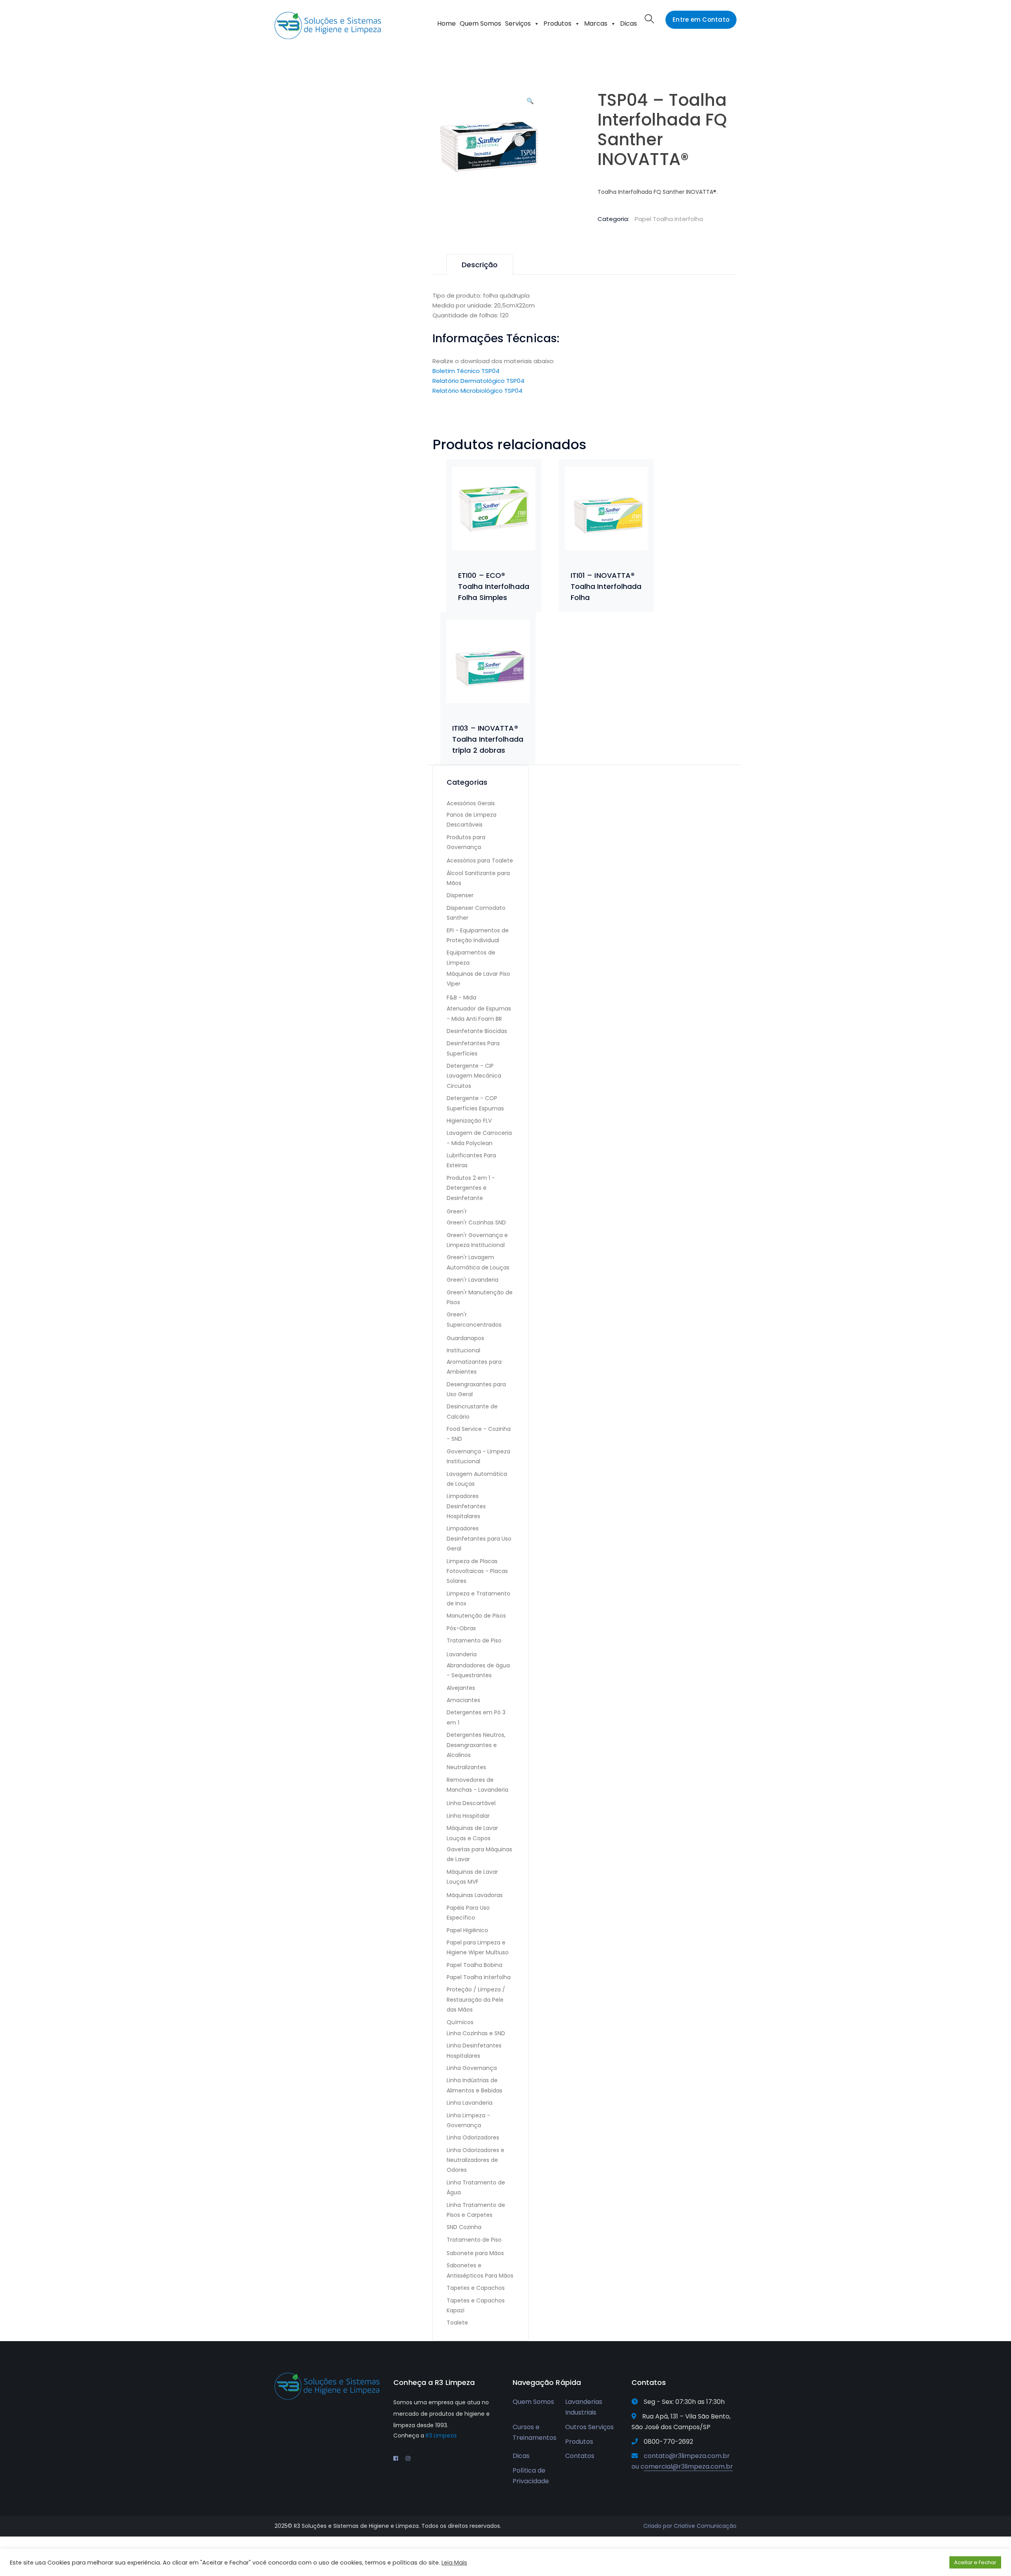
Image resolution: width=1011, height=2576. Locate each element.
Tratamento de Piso (474, 1640)
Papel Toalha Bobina (474, 1965)
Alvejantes (461, 1688)
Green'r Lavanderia (473, 1280)
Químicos (460, 2022)
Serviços (518, 23)
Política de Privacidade (531, 2476)
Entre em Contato (701, 20)
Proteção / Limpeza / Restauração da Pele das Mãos (476, 1999)
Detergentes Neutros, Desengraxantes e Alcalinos (476, 1745)
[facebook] (396, 2458)
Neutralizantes (466, 1767)
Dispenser (460, 895)
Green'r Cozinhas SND (476, 1222)
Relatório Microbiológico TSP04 (477, 391)
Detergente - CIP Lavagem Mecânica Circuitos (474, 1076)
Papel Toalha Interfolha (669, 219)
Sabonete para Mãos (475, 2253)
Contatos (580, 2456)
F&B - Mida (461, 997)
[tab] (480, 265)
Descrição (480, 265)
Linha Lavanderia (470, 2103)
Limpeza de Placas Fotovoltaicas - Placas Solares (477, 1571)
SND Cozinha (464, 2227)
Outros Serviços (589, 2427)
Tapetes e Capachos (476, 2288)
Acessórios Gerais (471, 803)
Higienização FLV (469, 1121)
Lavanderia (462, 1654)
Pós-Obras (461, 1628)
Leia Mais (454, 2563)
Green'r (457, 1211)
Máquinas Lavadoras (475, 1895)
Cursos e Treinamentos (535, 2432)
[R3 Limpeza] (328, 25)
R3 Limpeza (441, 2435)
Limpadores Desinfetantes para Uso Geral (479, 1538)
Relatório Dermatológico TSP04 (478, 381)
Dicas (629, 23)
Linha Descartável (471, 1803)
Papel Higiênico (467, 1930)
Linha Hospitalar (468, 1816)
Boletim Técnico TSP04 (466, 371)
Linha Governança (472, 2068)
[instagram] (408, 2458)
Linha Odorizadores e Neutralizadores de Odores (475, 2160)
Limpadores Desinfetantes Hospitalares (466, 1506)
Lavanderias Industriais (584, 2407)
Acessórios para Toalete (480, 861)
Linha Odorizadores (473, 2137)
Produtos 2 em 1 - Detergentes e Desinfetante (471, 1188)
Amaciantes (463, 1700)
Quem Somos (480, 23)
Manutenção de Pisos (476, 1616)
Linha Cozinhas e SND (476, 2033)
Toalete (457, 2323)
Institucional (463, 1350)
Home (446, 23)
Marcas (596, 23)
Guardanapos (465, 1338)
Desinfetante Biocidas (477, 1031)
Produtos (557, 23)
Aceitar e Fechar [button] (975, 2562)
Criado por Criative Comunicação (690, 2526)
